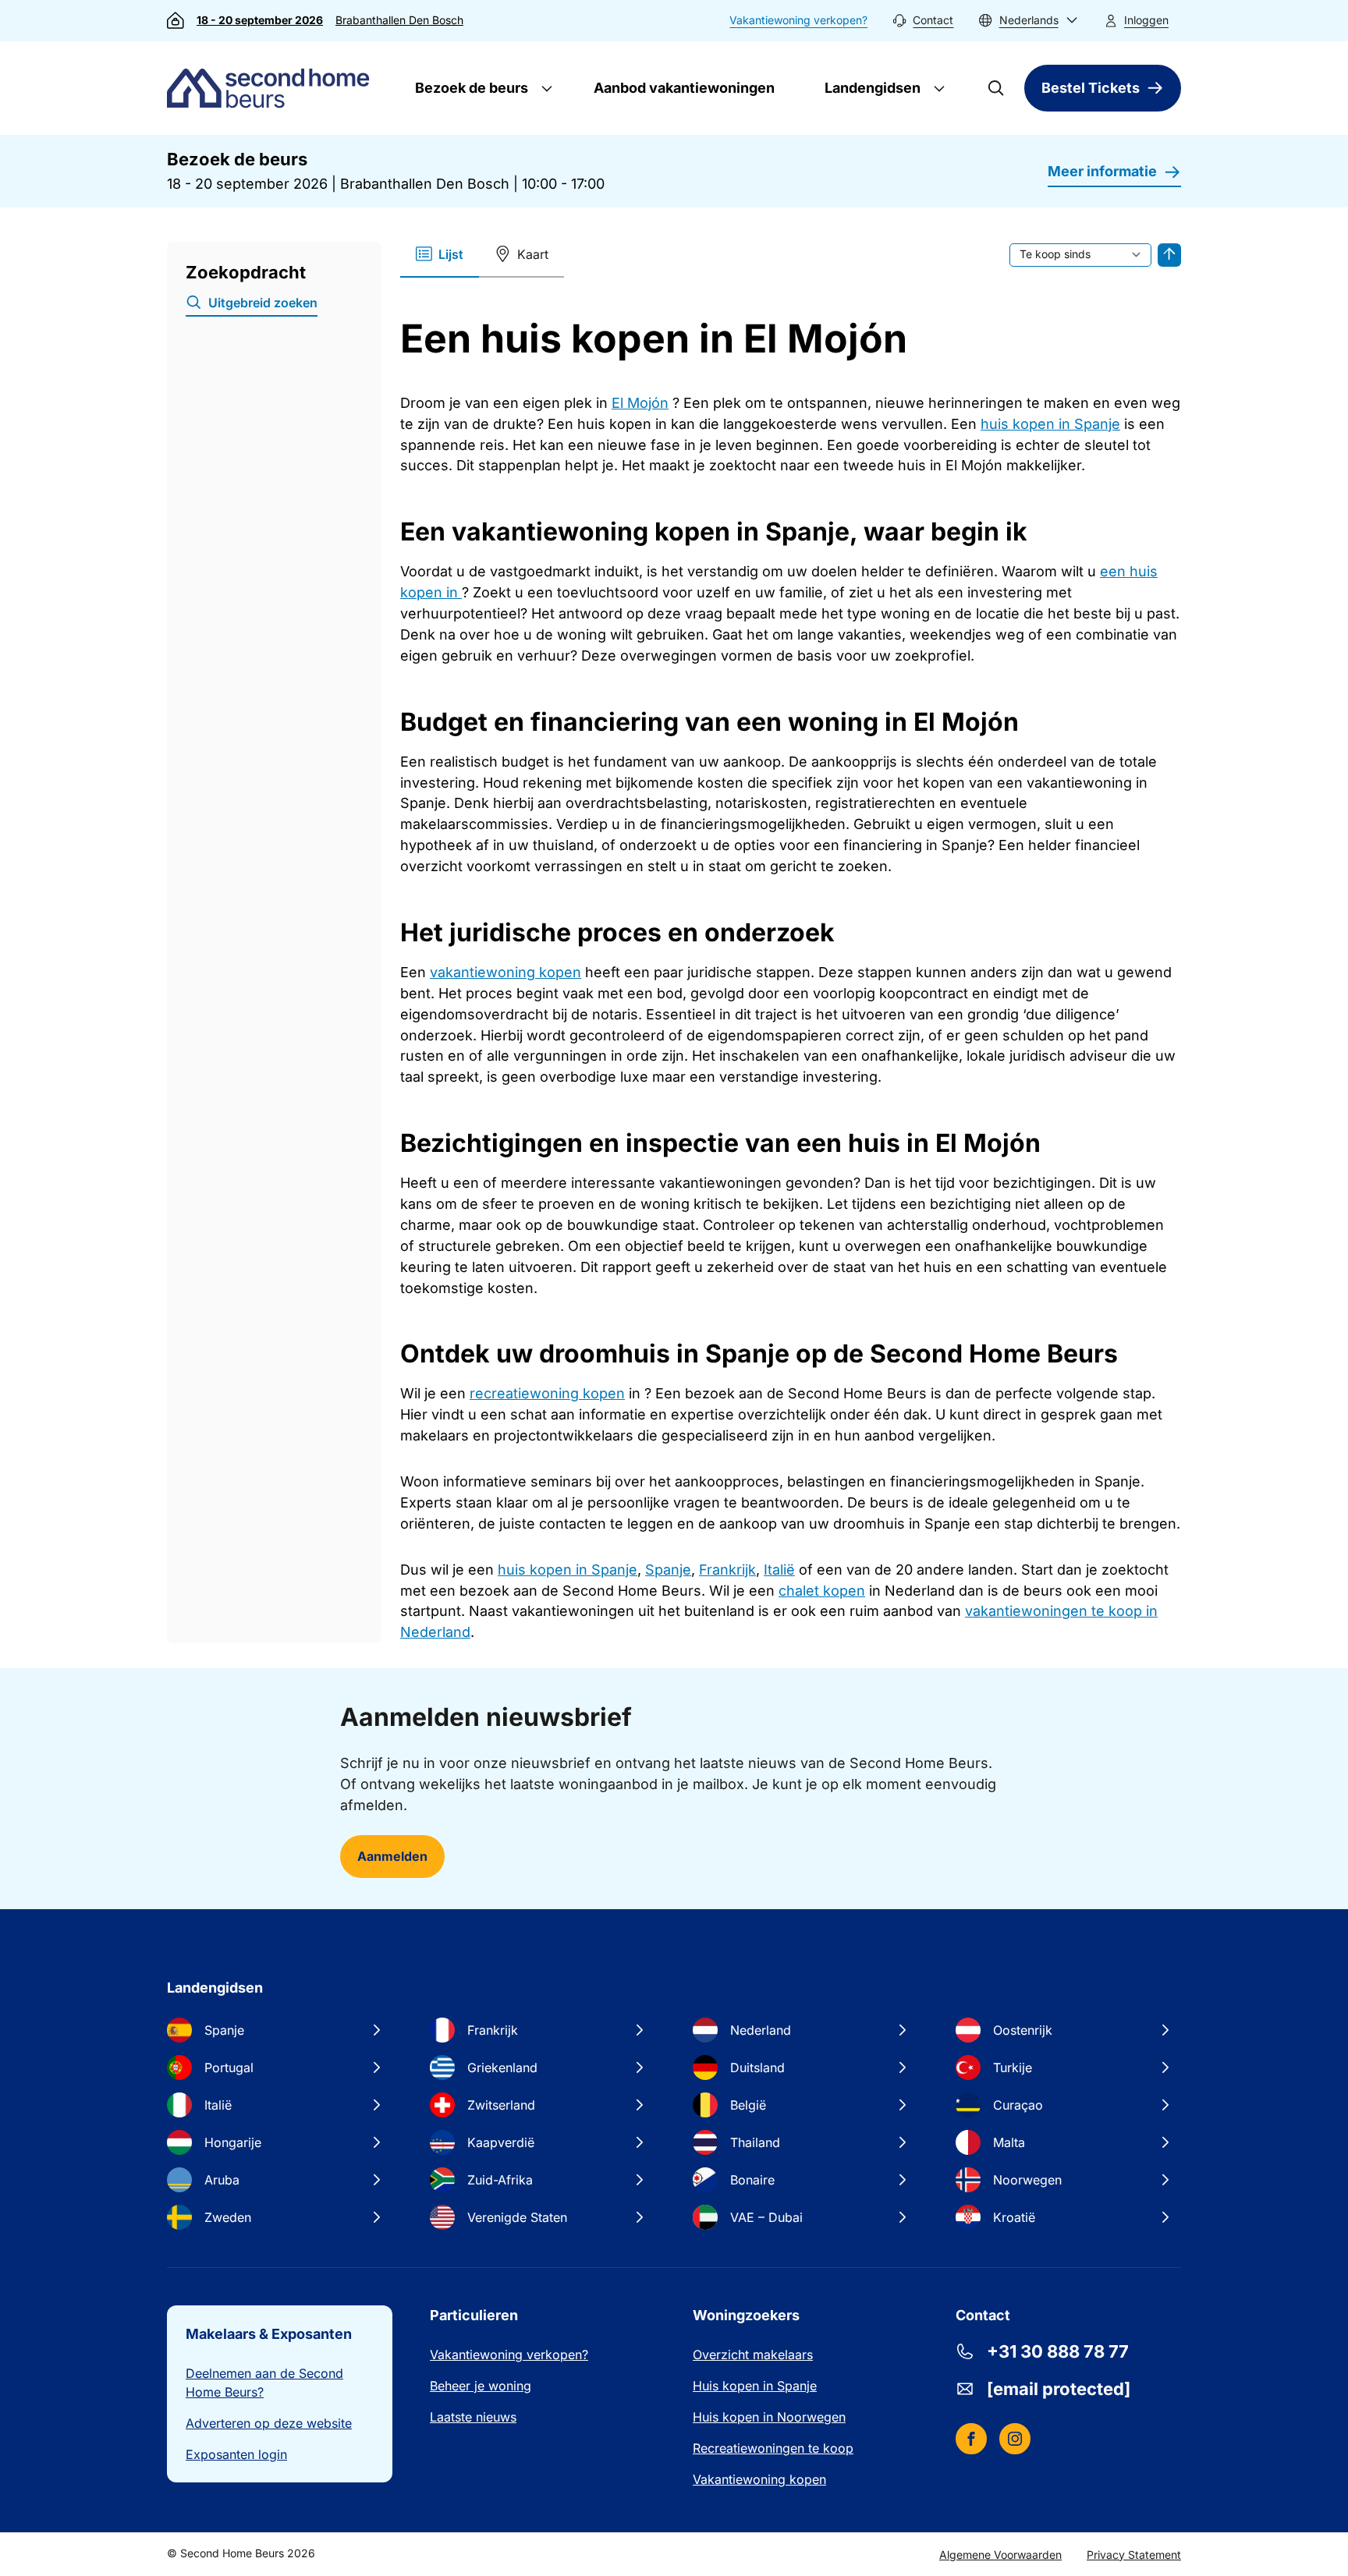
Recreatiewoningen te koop (773, 2448)
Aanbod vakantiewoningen (684, 88)
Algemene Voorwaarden (1000, 2555)
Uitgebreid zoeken (263, 303)
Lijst (451, 254)
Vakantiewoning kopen (759, 2479)
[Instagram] (1015, 2439)
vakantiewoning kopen (505, 972)
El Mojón (640, 403)
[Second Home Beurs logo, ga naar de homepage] (272, 88)
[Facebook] (971, 2439)
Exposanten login (236, 2454)
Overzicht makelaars (753, 2355)
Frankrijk (727, 1570)
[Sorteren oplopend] (1169, 255)
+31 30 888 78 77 (1058, 2351)
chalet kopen (822, 1591)
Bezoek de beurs (470, 88)
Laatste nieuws (473, 2417)
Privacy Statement (1134, 2555)
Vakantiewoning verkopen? (798, 20)
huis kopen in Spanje (1050, 424)
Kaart (533, 254)
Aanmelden (392, 1856)
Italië (779, 1570)
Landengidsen (871, 88)
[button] (1028, 21)
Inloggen (1146, 20)
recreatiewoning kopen (547, 1393)
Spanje (668, 1570)
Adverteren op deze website (269, 2423)
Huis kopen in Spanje (755, 2386)
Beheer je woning (481, 2386)
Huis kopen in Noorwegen (769, 2417)
